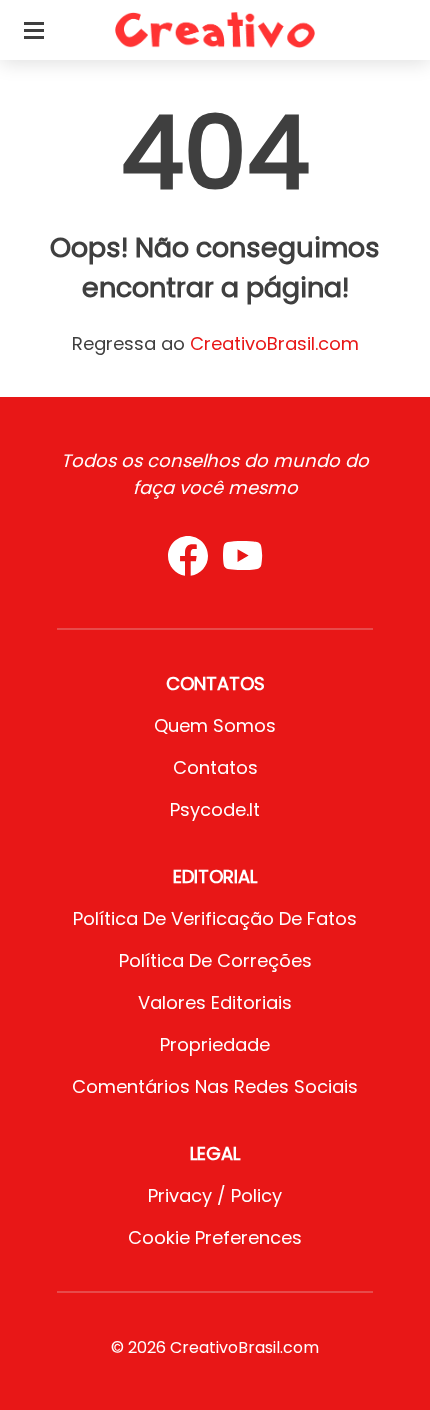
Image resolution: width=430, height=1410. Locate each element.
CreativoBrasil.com (274, 343)
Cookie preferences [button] (215, 1237)
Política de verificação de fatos (215, 918)
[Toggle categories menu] (34, 30)
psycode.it (215, 809)
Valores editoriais (215, 1002)
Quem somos (215, 725)
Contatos (215, 767)
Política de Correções (215, 960)
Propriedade (215, 1044)
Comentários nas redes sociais (215, 1086)
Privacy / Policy (215, 1195)
